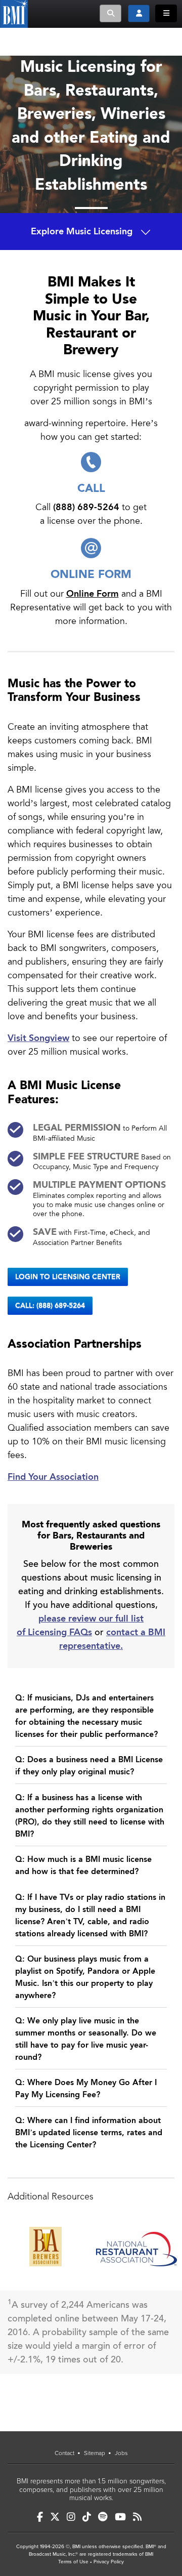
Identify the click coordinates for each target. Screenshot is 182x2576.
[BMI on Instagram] (71, 2517)
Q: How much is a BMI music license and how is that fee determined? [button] (83, 1866)
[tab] (91, 1719)
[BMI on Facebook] (40, 2517)
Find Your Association (53, 1477)
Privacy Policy (109, 2562)
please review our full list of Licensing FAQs (80, 1626)
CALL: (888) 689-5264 (50, 1306)
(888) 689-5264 (86, 507)
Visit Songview (38, 1038)
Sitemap (95, 2453)
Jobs (121, 2453)
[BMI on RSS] (137, 2517)
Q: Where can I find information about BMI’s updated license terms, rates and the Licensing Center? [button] (89, 2133)
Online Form (93, 594)
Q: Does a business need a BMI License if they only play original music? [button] (89, 1766)
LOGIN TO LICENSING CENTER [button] (68, 1277)
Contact (64, 2453)
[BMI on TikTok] (87, 2517)
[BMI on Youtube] (120, 2517)
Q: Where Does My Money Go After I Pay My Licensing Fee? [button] (86, 2089)
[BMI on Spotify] (103, 2517)
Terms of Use (73, 2562)
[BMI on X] (55, 2517)
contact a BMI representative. (112, 1639)
